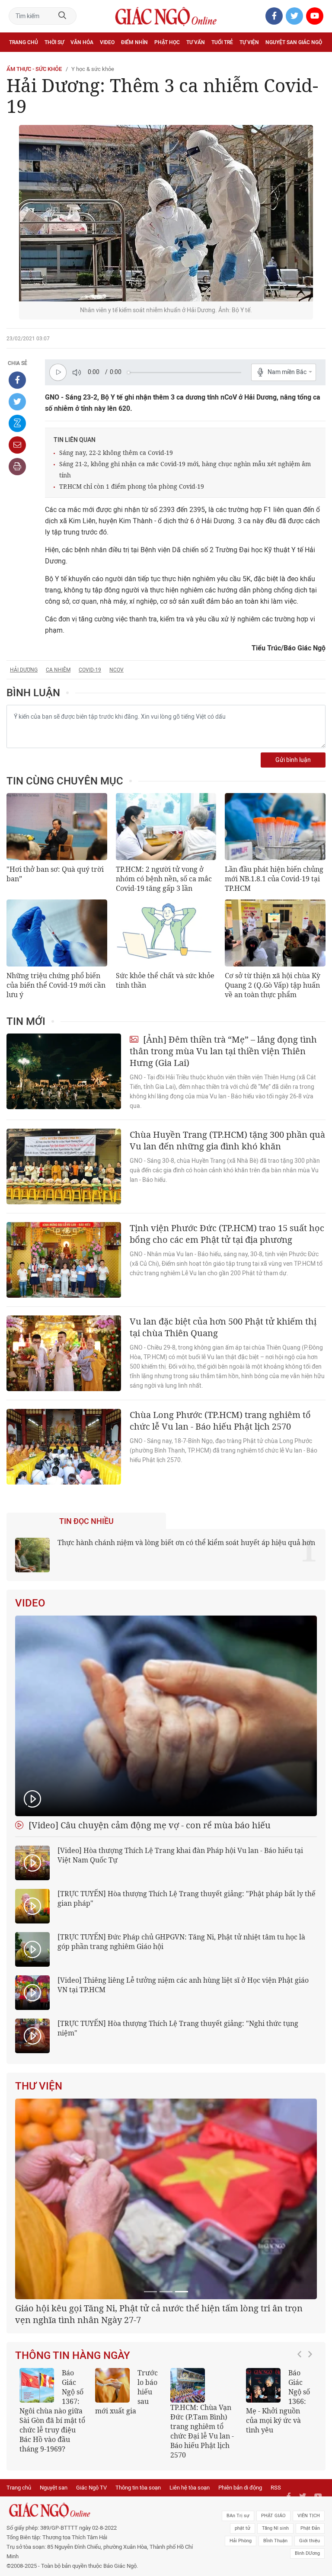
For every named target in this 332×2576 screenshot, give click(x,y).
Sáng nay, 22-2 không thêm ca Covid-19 (116, 453)
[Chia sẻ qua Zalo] (17, 423)
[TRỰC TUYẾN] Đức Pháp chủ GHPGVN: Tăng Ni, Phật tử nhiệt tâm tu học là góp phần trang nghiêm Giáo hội (181, 1942)
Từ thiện (46, 61)
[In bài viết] (17, 467)
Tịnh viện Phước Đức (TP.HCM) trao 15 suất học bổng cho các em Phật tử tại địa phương (227, 1234)
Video (107, 42)
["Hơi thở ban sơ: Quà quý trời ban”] (57, 827)
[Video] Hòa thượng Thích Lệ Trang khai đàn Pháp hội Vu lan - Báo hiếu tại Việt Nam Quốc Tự (180, 1855)
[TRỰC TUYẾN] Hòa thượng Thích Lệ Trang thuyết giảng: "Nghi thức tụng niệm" (178, 2028)
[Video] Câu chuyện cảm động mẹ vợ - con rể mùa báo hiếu (148, 1825)
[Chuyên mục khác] (316, 61)
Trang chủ (24, 42)
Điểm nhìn (134, 42)
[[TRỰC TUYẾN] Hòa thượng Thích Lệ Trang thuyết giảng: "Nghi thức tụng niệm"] (32, 2036)
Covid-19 (90, 670)
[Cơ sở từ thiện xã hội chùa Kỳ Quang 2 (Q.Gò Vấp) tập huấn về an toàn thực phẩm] (275, 933)
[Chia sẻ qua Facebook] (17, 380)
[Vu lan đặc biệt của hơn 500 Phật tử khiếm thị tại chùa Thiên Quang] (64, 1353)
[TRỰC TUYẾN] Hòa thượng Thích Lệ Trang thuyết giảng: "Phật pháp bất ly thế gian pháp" (187, 1898)
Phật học (167, 42)
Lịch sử (19, 61)
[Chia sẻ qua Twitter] (17, 402)
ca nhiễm (58, 670)
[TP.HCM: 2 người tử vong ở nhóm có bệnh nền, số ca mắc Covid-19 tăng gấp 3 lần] (166, 827)
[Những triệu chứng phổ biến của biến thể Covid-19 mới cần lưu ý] (57, 933)
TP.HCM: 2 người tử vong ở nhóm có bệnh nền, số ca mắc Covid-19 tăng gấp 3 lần (164, 879)
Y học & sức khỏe (93, 69)
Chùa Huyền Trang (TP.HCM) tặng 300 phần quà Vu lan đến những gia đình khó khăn (227, 1140)
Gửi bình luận (293, 760)
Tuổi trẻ (222, 42)
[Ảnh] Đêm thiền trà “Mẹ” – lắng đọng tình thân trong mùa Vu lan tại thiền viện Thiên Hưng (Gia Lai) (223, 1051)
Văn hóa (82, 42)
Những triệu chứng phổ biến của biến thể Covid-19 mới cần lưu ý (56, 985)
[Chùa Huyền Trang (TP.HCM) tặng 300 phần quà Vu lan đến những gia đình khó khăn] (64, 1166)
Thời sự (54, 42)
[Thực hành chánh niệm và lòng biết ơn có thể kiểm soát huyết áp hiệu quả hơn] (32, 1555)
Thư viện (39, 2086)
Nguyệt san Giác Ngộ (294, 42)
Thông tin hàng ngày (73, 2457)
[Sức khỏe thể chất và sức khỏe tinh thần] (166, 933)
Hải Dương (24, 670)
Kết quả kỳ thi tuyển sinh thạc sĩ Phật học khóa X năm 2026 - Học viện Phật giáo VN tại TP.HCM (52, 2512)
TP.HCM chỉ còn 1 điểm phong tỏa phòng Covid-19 (132, 486)
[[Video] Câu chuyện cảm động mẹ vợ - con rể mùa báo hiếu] (166, 1716)
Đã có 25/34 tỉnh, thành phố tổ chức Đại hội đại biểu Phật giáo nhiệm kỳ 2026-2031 (162, 2415)
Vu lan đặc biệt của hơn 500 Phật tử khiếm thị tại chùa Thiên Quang (223, 1327)
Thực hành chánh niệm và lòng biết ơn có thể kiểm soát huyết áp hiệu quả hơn (186, 1542)
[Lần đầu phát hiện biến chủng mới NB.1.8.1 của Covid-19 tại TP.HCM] (275, 827)
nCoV (117, 670)
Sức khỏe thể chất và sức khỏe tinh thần (165, 980)
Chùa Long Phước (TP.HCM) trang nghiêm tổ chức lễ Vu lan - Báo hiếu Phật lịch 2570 (220, 1421)
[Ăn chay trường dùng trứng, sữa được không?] (112, 2486)
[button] (302, 2508)
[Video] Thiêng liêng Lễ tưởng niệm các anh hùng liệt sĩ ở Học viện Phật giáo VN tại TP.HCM (183, 1985)
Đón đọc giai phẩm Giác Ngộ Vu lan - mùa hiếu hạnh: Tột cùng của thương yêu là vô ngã (278, 2507)
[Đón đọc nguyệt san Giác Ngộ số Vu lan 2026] (188, 2486)
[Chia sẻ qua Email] (17, 445)
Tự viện (249, 42)
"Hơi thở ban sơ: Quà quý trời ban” (55, 874)
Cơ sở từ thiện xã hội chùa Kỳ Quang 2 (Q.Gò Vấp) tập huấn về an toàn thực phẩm (273, 985)
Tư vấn (196, 42)
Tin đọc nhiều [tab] (86, 1521)
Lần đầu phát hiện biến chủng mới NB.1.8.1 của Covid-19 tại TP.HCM (274, 879)
